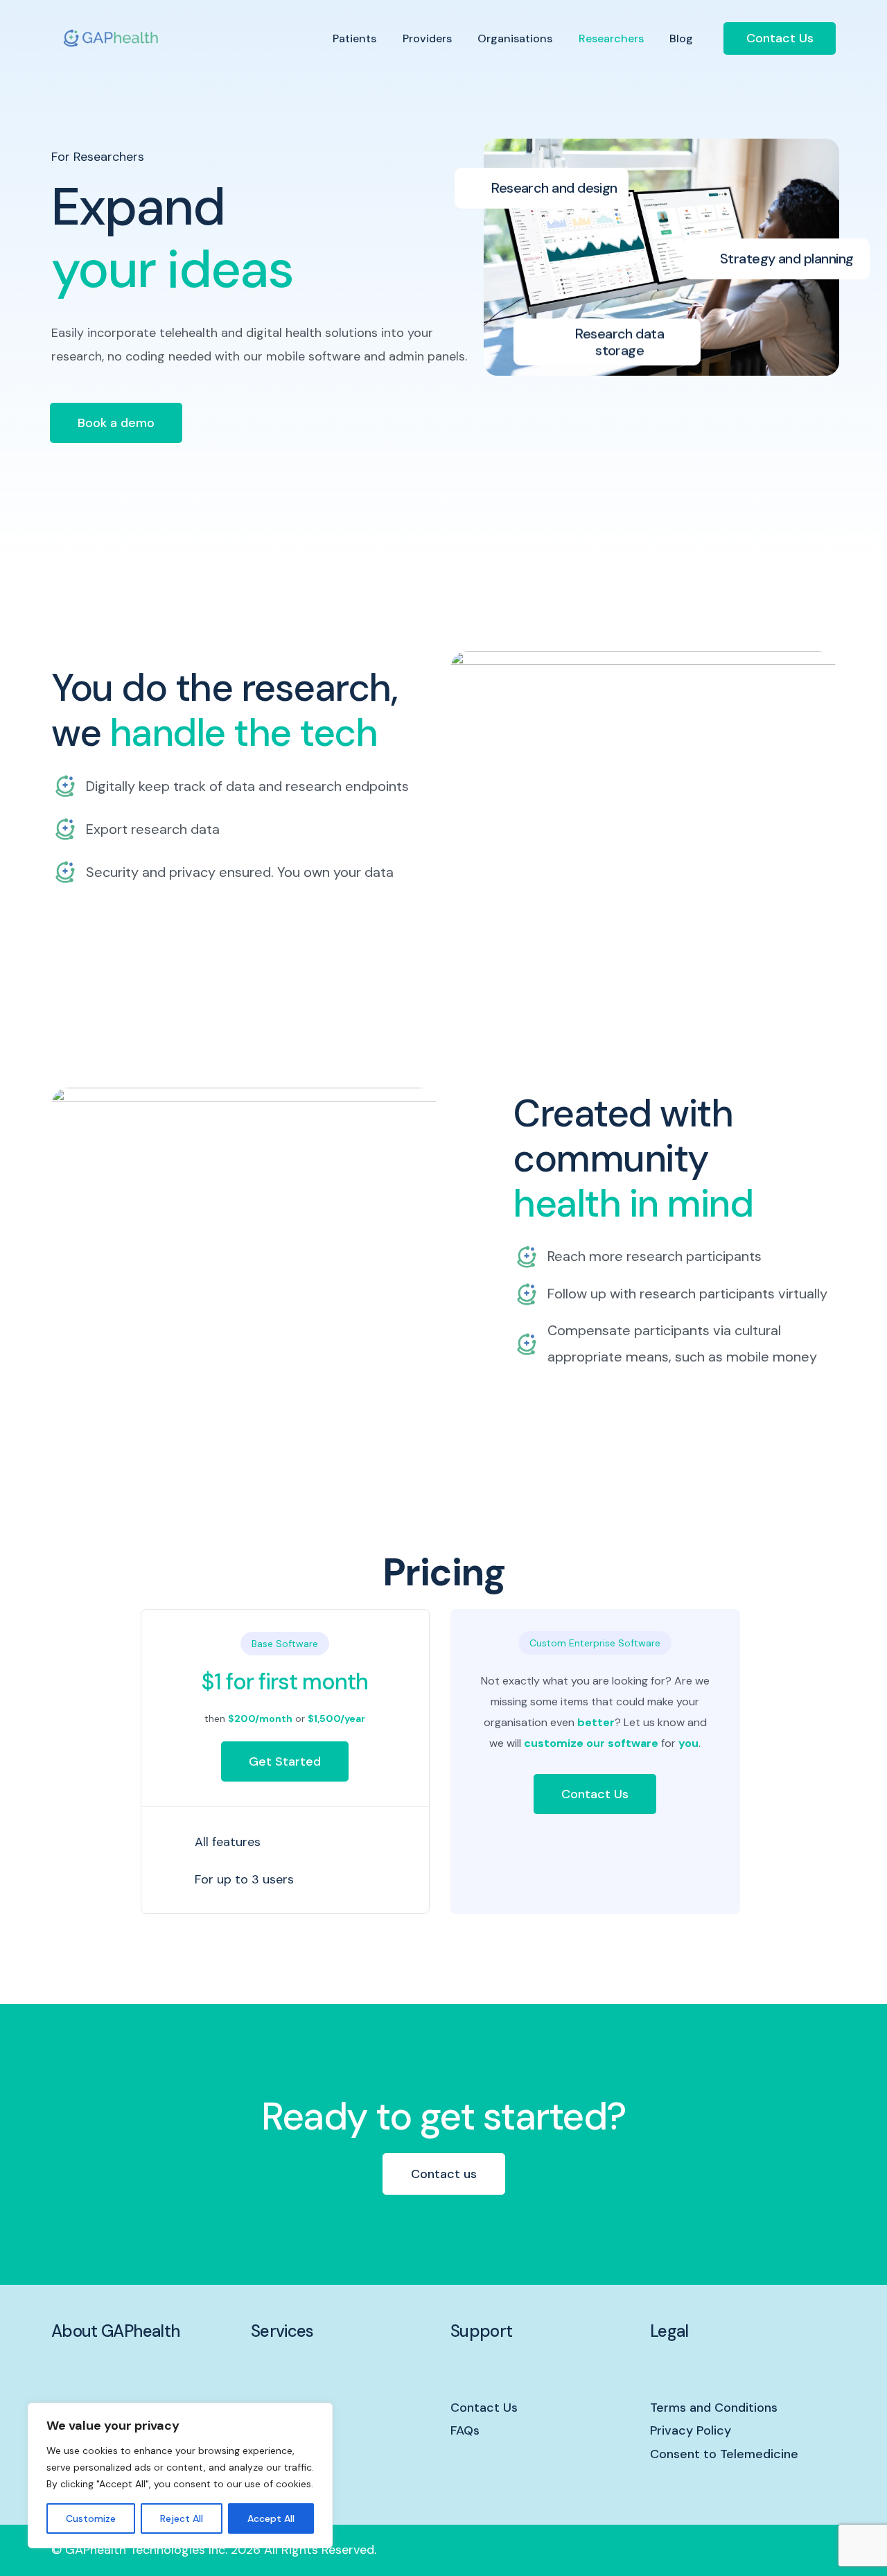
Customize (91, 2518)
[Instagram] (800, 2550)
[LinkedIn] (824, 2550)
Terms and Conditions (714, 2408)
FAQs (465, 2430)
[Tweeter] (777, 2550)
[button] (116, 423)
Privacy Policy (691, 2430)
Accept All (271, 2518)
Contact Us (780, 38)
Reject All (182, 2518)
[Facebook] (753, 2550)
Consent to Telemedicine (724, 2454)
